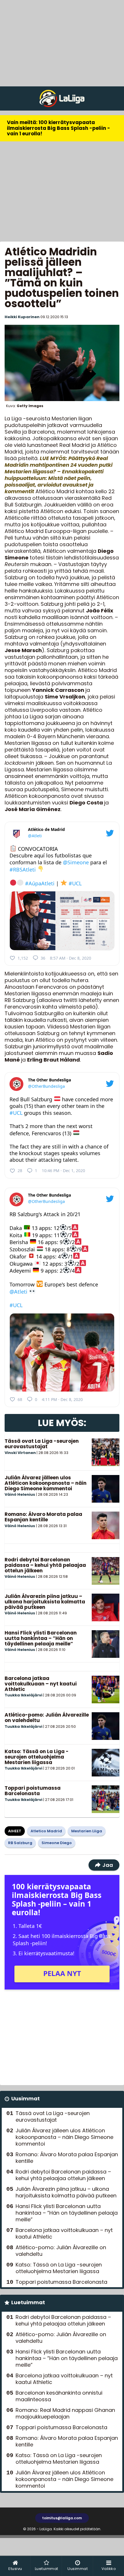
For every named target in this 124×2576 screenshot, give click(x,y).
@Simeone (76, 862)
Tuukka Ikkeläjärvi (24, 1695)
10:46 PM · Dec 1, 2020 (63, 1171)
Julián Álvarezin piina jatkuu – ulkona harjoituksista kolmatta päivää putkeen (45, 1602)
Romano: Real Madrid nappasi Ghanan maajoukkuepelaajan (65, 2413)
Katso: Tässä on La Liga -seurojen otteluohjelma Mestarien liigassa (37, 1757)
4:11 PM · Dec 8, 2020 (62, 1399)
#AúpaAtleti (40, 883)
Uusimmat (26, 2098)
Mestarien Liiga (87, 1831)
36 (43, 958)
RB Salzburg (20, 1843)
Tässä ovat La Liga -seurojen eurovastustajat (42, 1444)
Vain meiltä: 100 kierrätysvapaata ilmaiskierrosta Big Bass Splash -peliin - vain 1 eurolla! (59, 128)
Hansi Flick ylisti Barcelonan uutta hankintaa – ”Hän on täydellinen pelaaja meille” (41, 1638)
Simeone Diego (57, 1843)
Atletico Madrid (46, 1831)
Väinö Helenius (20, 1494)
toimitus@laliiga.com (62, 2518)
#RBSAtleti (23, 870)
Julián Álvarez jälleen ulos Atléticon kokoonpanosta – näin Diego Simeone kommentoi (46, 1483)
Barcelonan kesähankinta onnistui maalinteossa (59, 2396)
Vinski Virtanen (20, 1453)
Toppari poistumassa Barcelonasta (33, 1791)
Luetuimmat (28, 2302)
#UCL (75, 883)
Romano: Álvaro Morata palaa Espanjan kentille (43, 1517)
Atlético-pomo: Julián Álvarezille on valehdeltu (47, 1718)
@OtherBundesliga (46, 1086)
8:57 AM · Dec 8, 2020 (71, 958)
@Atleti (35, 836)
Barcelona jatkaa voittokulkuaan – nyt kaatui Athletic (41, 1684)
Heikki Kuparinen (22, 317)
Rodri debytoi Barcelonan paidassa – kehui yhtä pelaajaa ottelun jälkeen (45, 1565)
